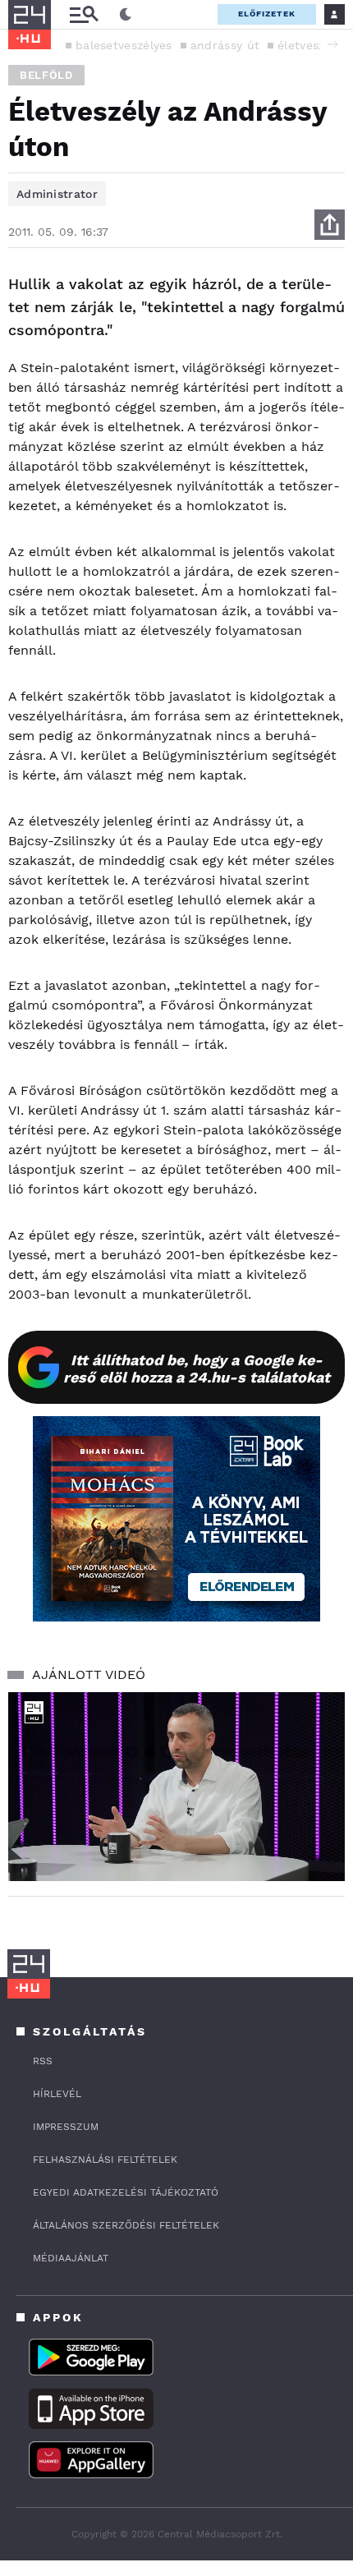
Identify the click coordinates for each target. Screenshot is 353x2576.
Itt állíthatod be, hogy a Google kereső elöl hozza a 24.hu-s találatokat (197, 1368)
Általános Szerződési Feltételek (126, 2225)
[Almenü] (84, 14)
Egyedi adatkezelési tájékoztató (126, 2192)
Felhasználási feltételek (105, 2160)
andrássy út (225, 45)
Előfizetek (267, 14)
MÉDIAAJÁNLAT (71, 2258)
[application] (176, 1787)
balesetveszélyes (124, 45)
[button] (332, 44)
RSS (43, 2061)
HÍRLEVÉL (57, 2094)
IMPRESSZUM (66, 2127)
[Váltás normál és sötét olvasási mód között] (126, 15)
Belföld (46, 75)
